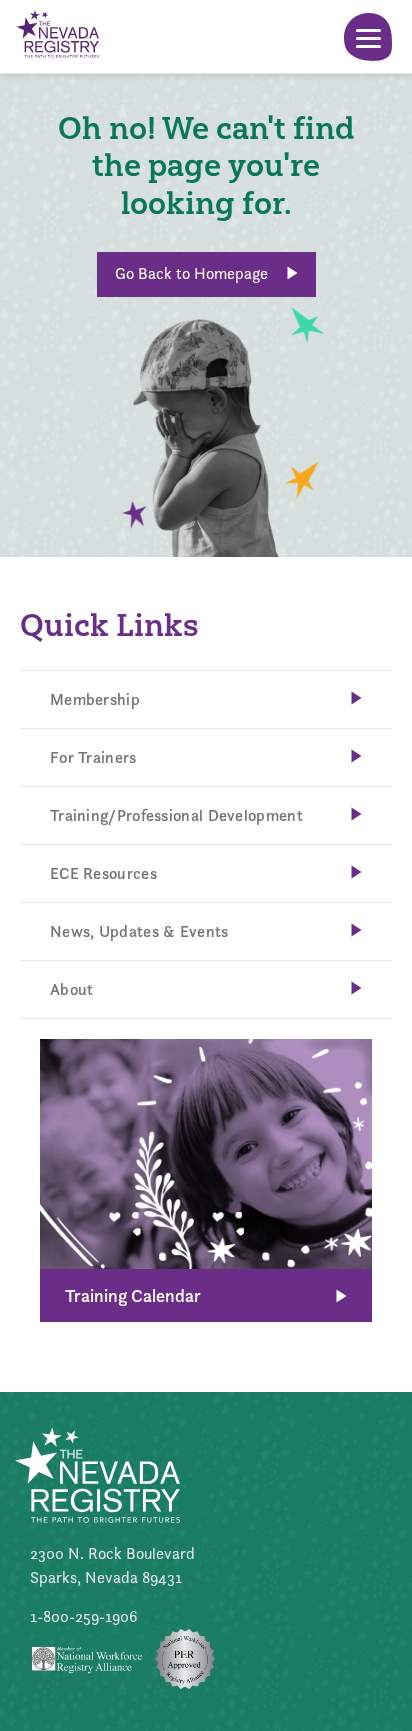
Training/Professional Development (176, 815)
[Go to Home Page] (57, 36)
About (72, 989)
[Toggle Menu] (368, 37)
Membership (95, 699)
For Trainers (93, 757)
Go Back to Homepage (193, 273)
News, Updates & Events (139, 931)
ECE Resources (103, 873)
